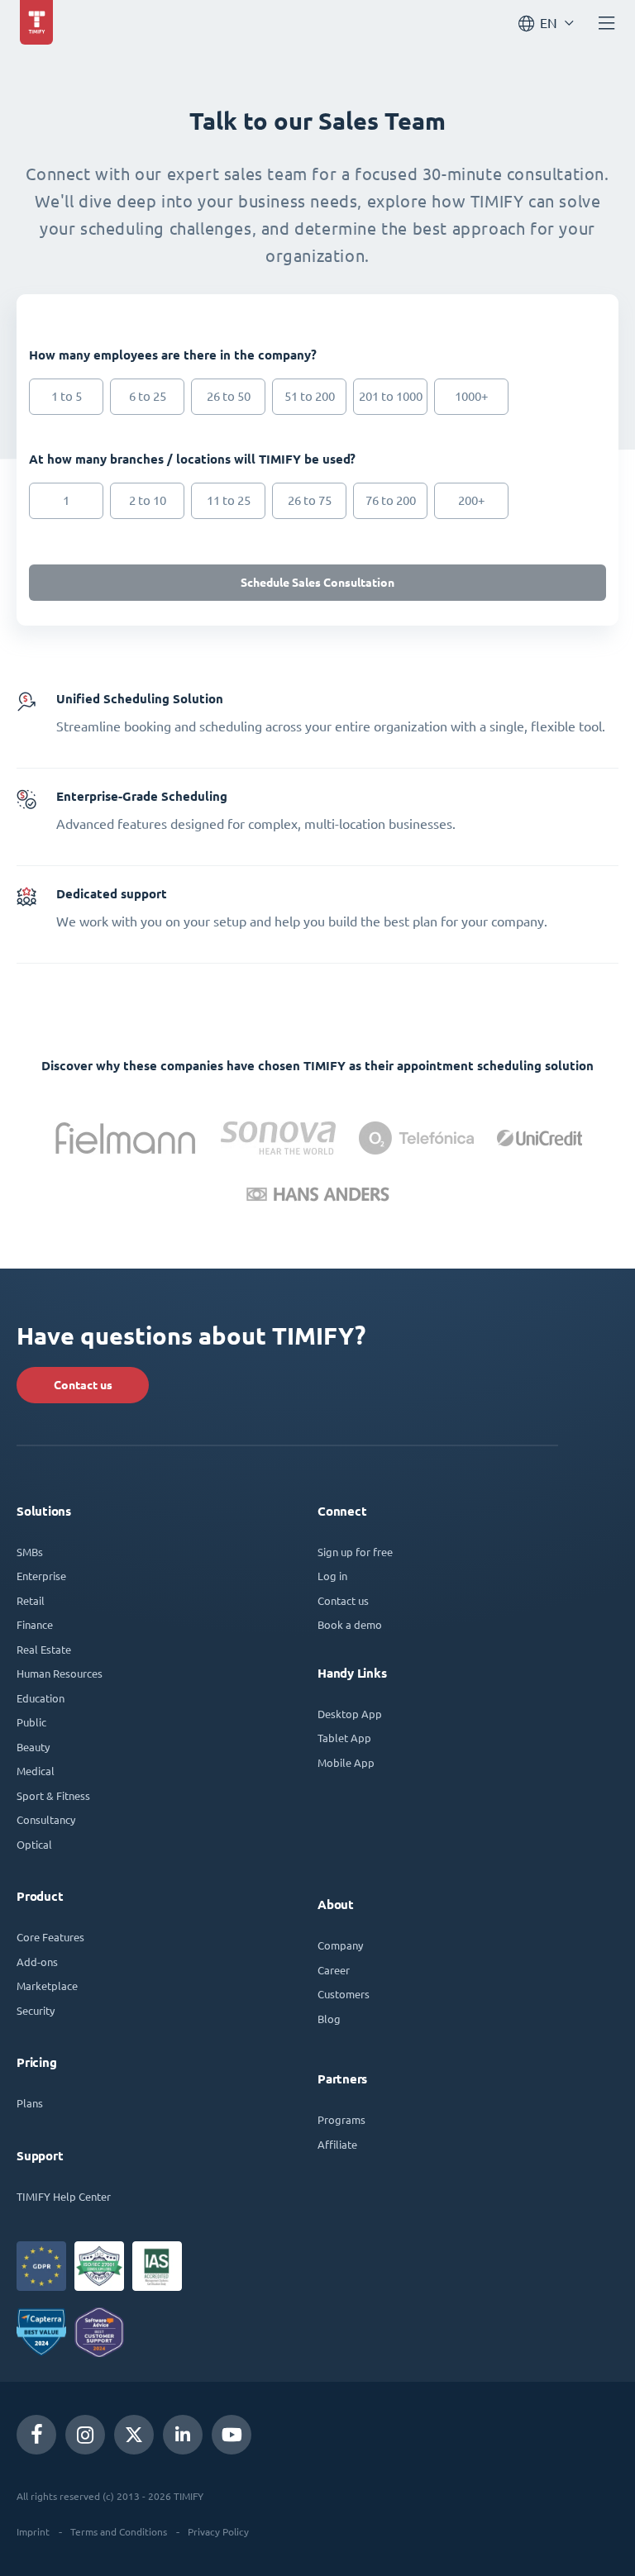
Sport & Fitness (53, 1795)
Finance (35, 1624)
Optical (34, 1844)
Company (340, 1945)
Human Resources (60, 1673)
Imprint (33, 2531)
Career (334, 1970)
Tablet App (344, 1738)
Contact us (83, 1385)
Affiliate (337, 2144)
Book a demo (350, 1624)
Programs (341, 2119)
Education (41, 1698)
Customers (344, 1994)
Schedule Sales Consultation (317, 583)
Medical (36, 1771)
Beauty (33, 1747)
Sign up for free (355, 1552)
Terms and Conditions (119, 2531)
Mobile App (346, 1762)
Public (31, 1722)
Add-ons (37, 1962)
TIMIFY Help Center (64, 2196)
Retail (31, 1600)
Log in (332, 1576)
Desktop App (350, 1714)
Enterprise (41, 1576)
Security (36, 2010)
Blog (329, 2019)
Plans (30, 2103)
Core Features (50, 1937)
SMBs (30, 1552)
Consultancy (46, 1819)
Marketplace (47, 1986)
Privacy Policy (218, 2531)
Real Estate (44, 1649)
